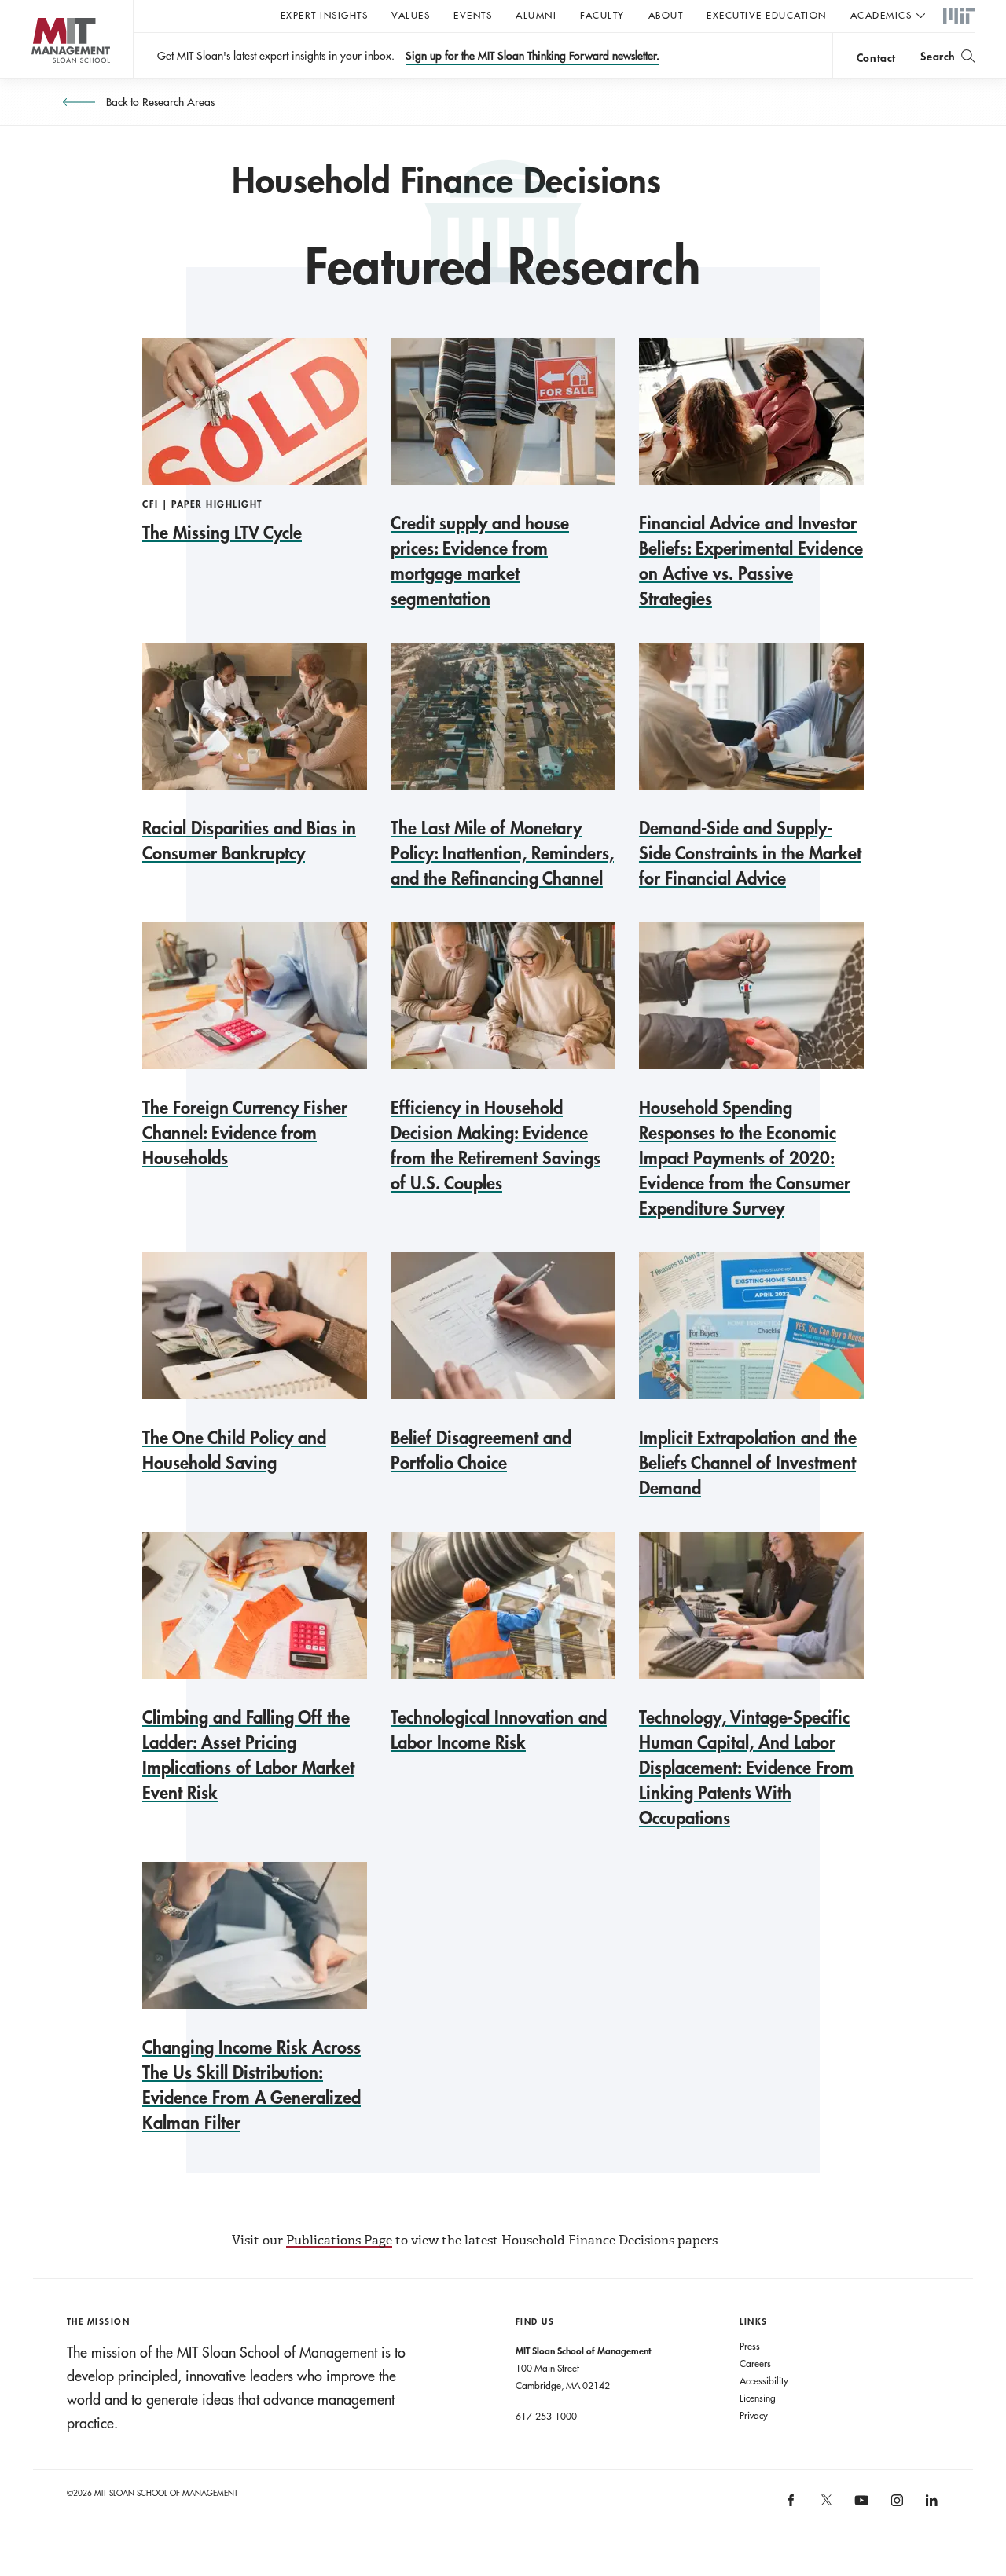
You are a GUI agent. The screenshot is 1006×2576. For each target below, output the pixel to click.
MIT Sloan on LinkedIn (931, 2506)
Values (411, 15)
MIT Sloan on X (825, 2505)
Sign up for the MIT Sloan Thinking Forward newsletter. (532, 56)
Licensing (758, 2398)
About (666, 15)
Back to (159, 102)
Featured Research (503, 266)
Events (473, 15)
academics (881, 15)
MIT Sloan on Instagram (896, 2506)
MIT (959, 16)
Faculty (602, 15)
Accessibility (764, 2380)
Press (750, 2346)
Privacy (754, 2415)
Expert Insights (325, 15)
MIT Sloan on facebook (792, 2506)
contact (876, 58)
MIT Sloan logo (40, 78)
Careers (755, 2363)
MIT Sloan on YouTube (860, 2508)
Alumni (536, 15)
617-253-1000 (546, 2416)
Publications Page (339, 2240)
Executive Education (767, 15)
